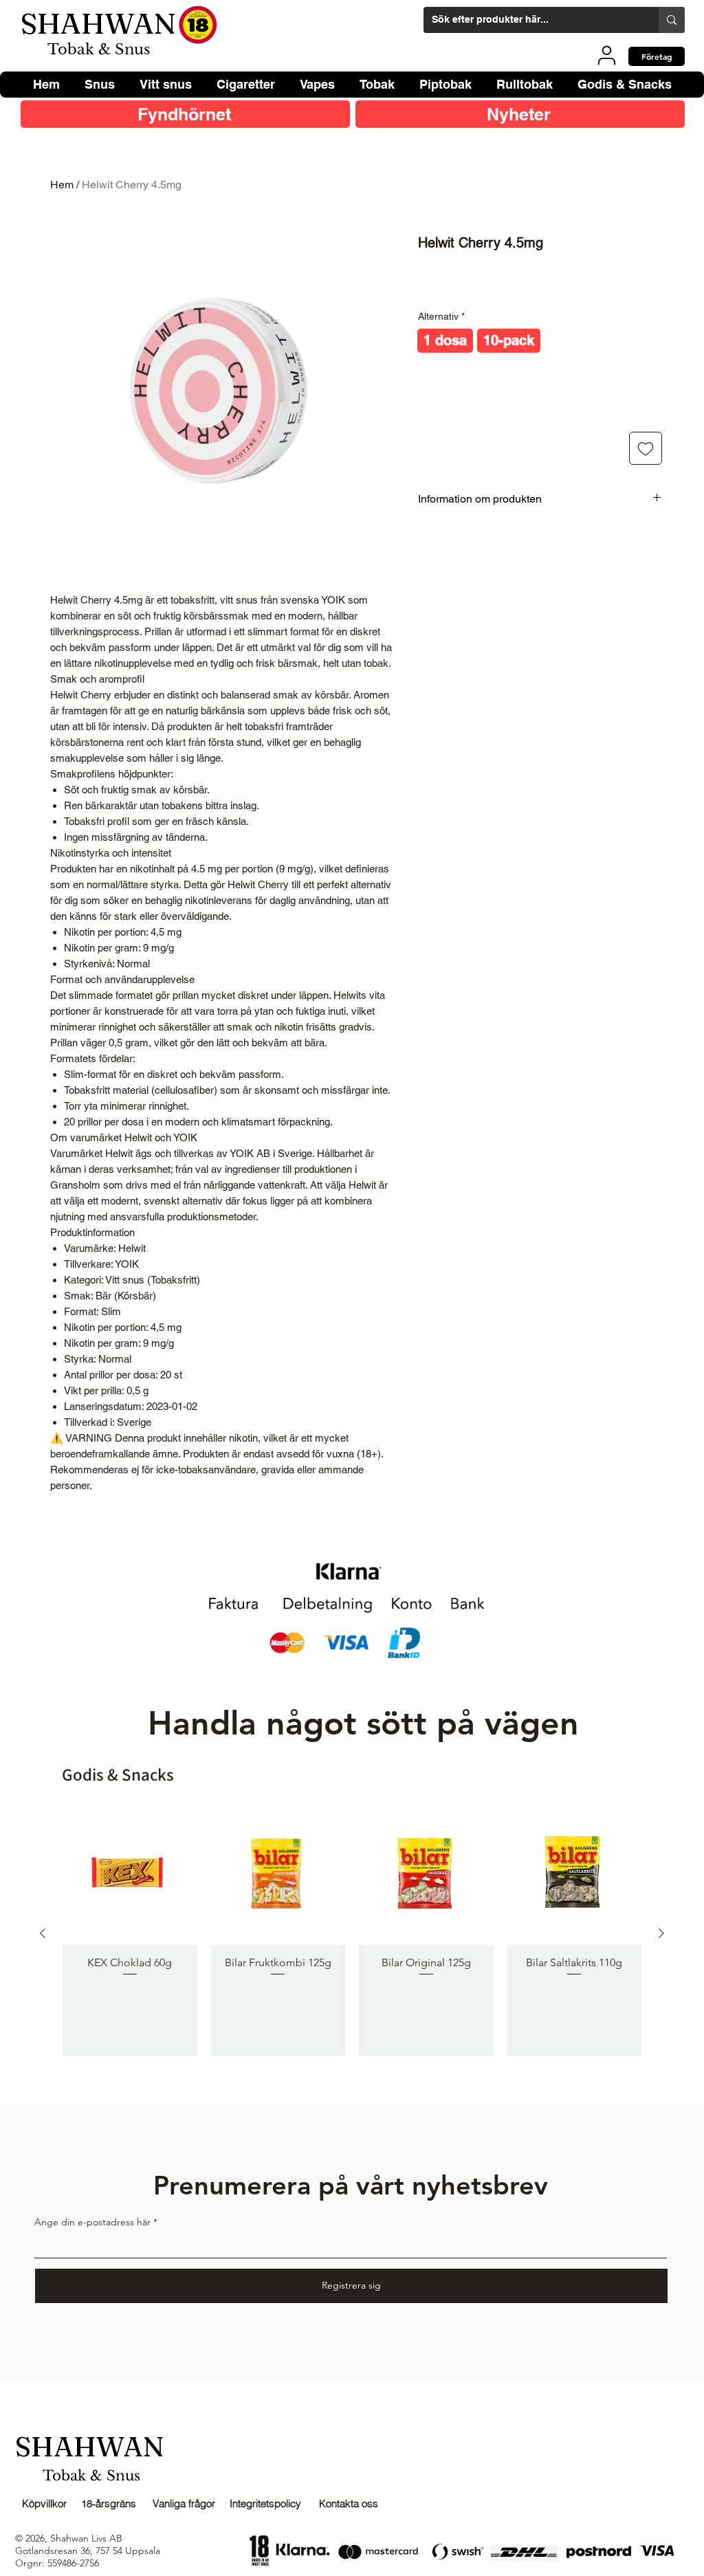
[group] (352, 1933)
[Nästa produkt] (661, 1933)
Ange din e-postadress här (92, 2222)
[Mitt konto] (607, 55)
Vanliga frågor (184, 2503)
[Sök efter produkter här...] (672, 20)
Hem (62, 185)
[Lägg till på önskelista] (646, 448)
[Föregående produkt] (43, 1933)
